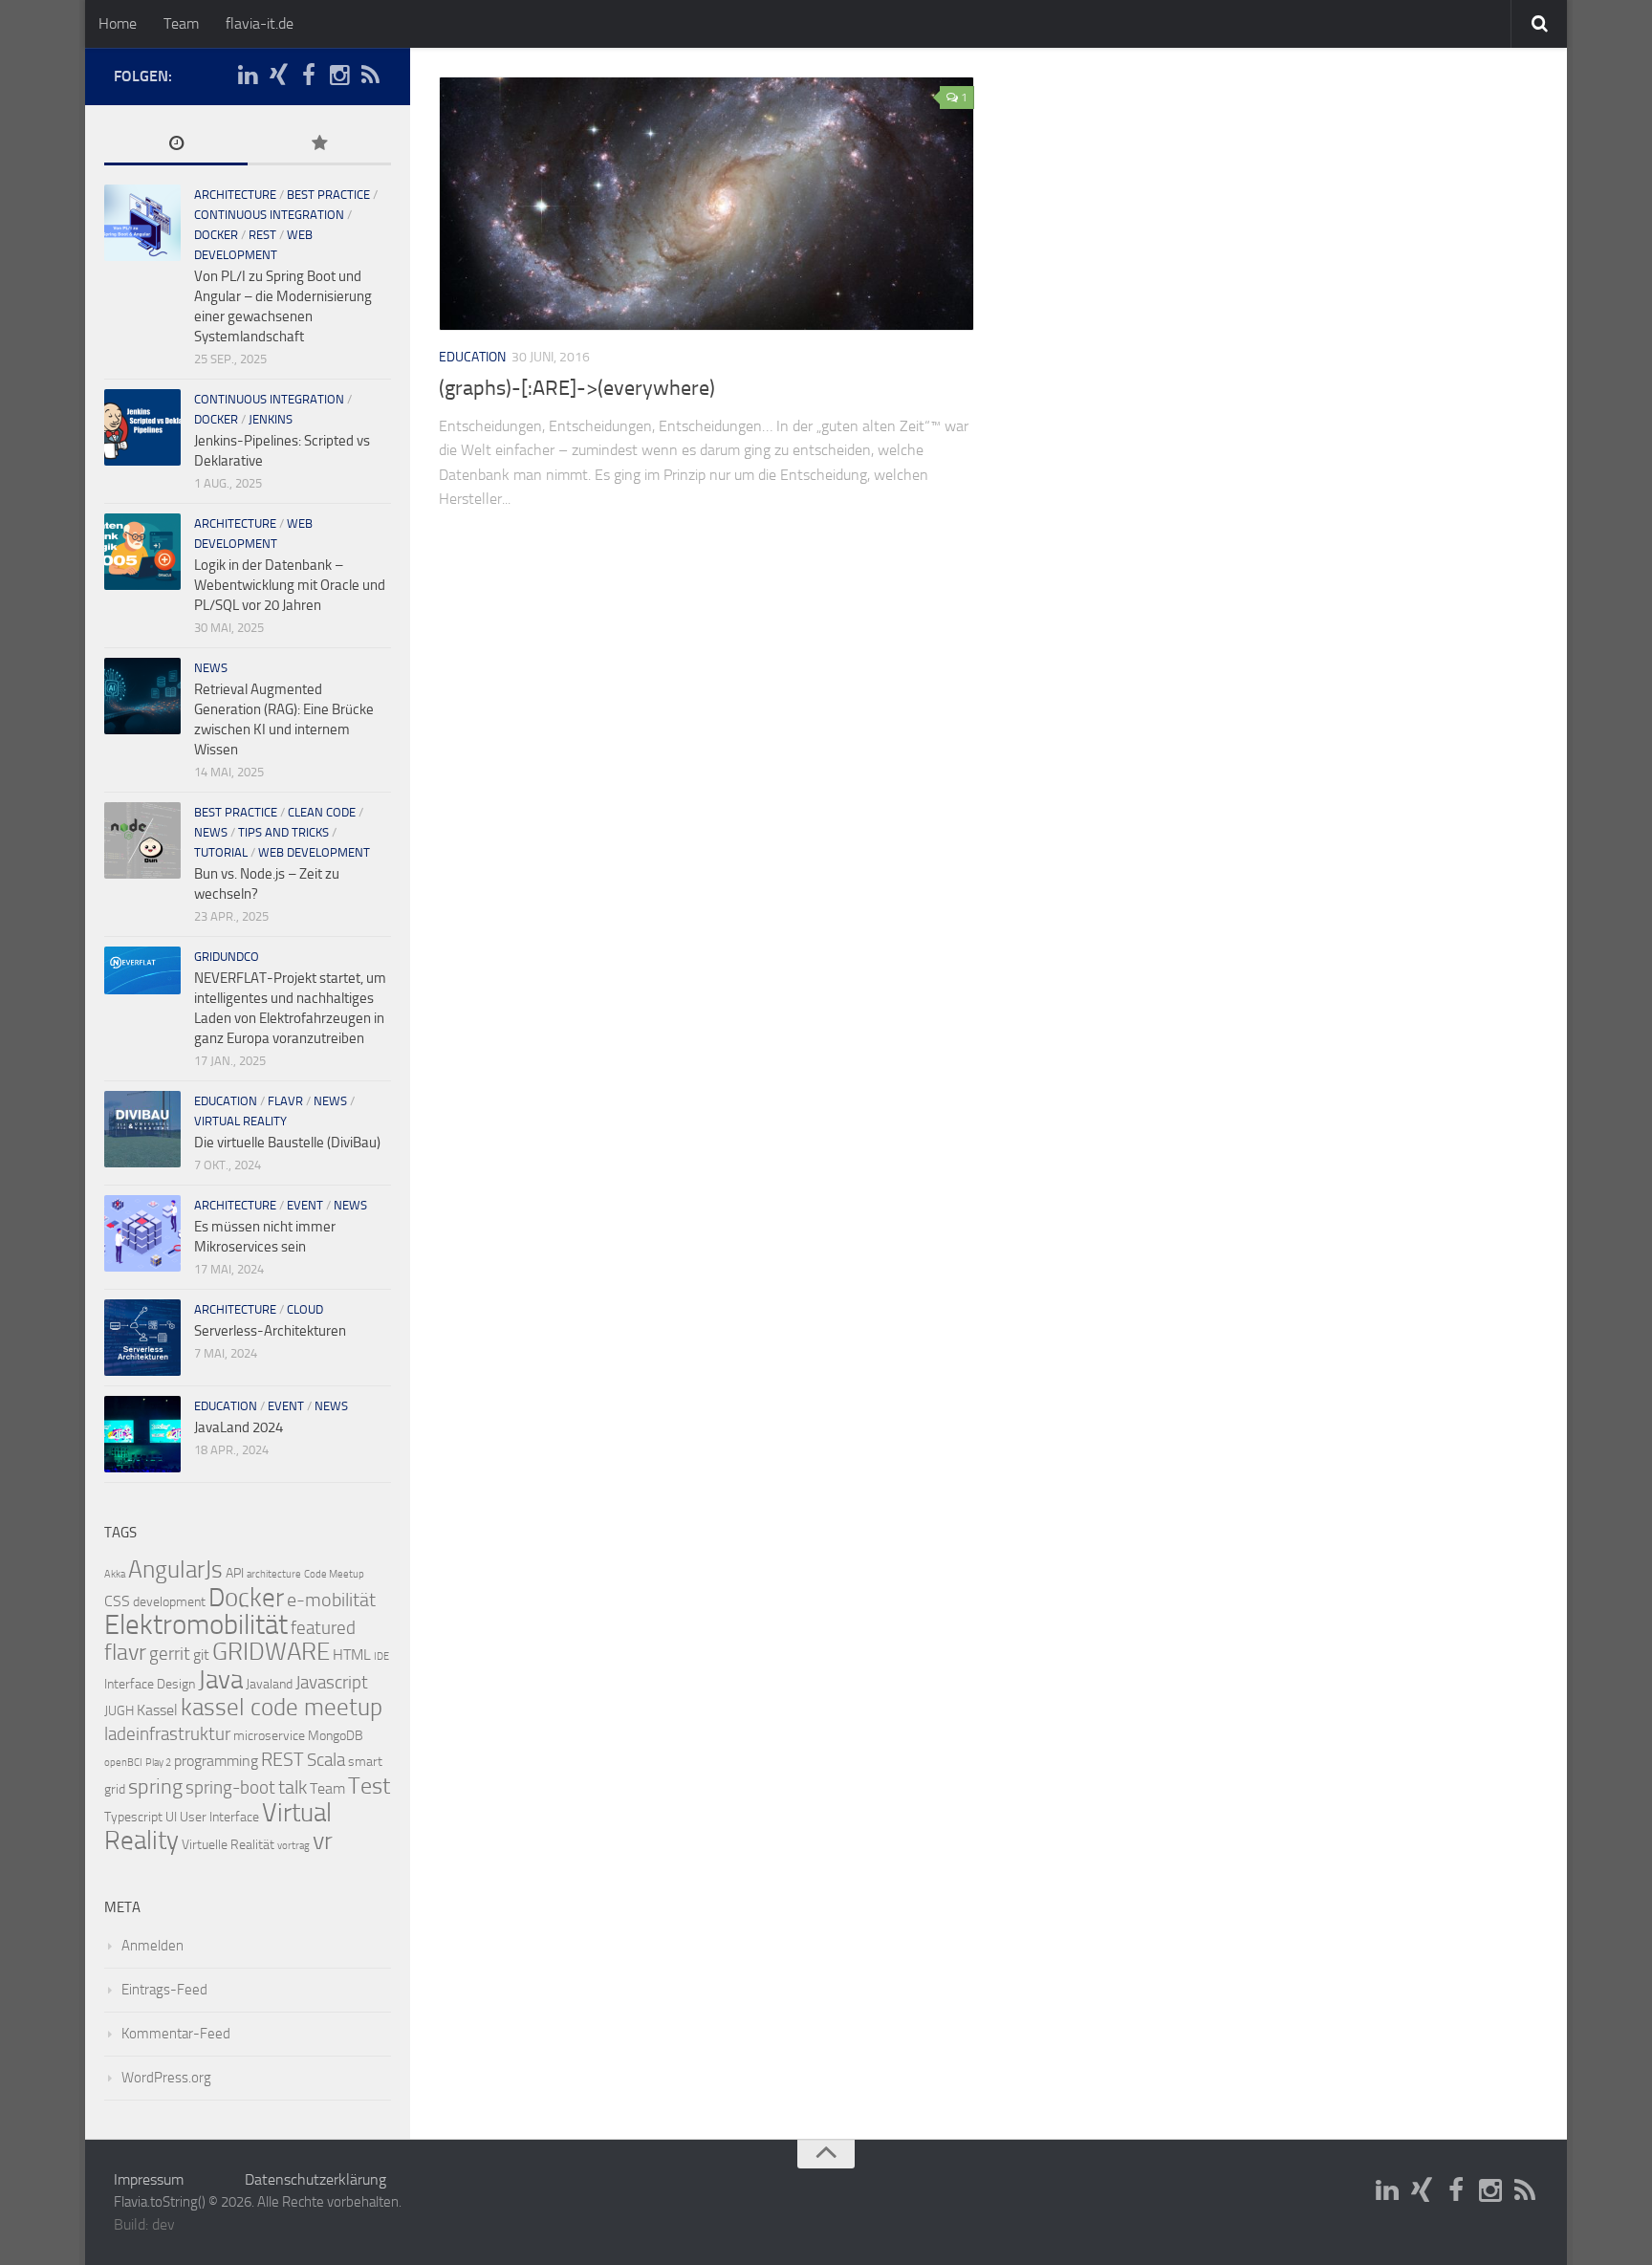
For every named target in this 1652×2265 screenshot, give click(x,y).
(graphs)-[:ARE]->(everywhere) (577, 388)
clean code (322, 812)
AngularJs (175, 1569)
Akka (115, 1574)
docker (216, 235)
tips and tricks (283, 832)
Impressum (149, 2179)
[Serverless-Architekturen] (142, 1338)
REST (262, 235)
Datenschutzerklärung (315, 2179)
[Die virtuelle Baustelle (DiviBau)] (142, 1129)
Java (220, 1680)
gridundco (227, 957)
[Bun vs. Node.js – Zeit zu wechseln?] (142, 840)
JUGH (119, 1711)
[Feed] (370, 76)
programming (216, 1761)
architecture (235, 195)
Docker (246, 1598)
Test (369, 1786)
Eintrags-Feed (164, 1990)
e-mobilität (331, 1600)
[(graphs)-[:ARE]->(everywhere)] (706, 204)
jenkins (271, 419)
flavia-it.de (260, 23)
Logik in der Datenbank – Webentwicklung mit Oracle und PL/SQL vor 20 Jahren (290, 585)
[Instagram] (339, 76)
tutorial (221, 852)
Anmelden (152, 1946)
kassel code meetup (282, 1707)
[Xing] (278, 76)
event (305, 1205)
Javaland (269, 1684)
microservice (269, 1736)
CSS (117, 1601)
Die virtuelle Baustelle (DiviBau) (287, 1143)
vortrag (293, 1846)
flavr (285, 1101)
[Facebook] (309, 76)
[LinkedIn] (248, 76)
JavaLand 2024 (239, 1427)
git (201, 1655)
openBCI (123, 1763)
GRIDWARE (271, 1652)
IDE (381, 1656)
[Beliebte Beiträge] (319, 145)
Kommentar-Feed (176, 2034)
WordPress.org (166, 2078)
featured (323, 1628)
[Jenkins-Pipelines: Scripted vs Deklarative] (142, 427)
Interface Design (150, 1684)
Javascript (332, 1683)
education (472, 357)
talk (293, 1787)
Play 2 (158, 1763)
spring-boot (230, 1788)
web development (314, 852)
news (211, 668)
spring (155, 1787)
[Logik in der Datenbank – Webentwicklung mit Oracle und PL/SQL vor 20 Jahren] (142, 552)
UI (171, 1817)
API (235, 1573)
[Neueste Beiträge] (176, 145)
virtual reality (240, 1121)
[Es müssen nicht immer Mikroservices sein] (142, 1233)
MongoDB (336, 1736)
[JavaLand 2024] (142, 1434)
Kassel (157, 1710)
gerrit (170, 1654)
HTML (352, 1655)
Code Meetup (334, 1574)
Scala (326, 1760)
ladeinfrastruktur (167, 1734)
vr (323, 1841)
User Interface (219, 1817)
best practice (328, 195)
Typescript (133, 1817)
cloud (305, 1309)
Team (181, 23)
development (169, 1602)
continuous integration (269, 215)
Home (118, 23)
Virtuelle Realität (228, 1845)
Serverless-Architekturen (270, 1331)
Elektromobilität (196, 1625)
